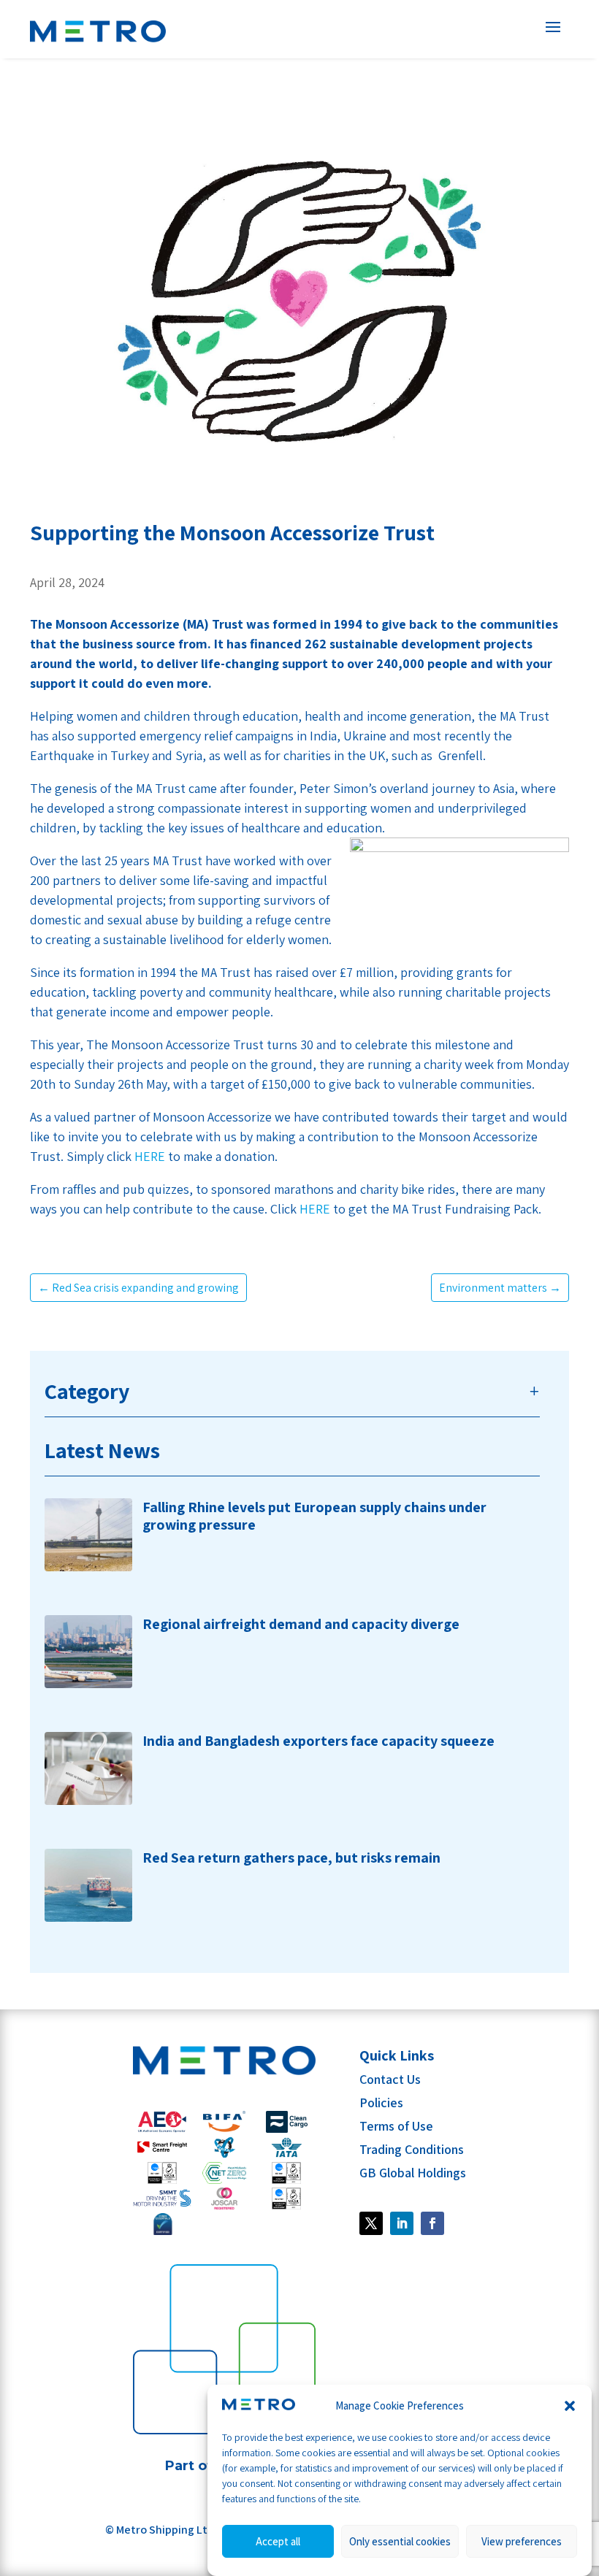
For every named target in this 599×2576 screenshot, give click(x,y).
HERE (150, 1156)
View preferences (522, 2541)
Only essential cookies (400, 2541)
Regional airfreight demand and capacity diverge (301, 1624)
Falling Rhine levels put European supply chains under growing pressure (314, 1516)
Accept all (278, 2541)
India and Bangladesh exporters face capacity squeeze (318, 1741)
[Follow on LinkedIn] (402, 2223)
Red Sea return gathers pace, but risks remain (291, 1858)
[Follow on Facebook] (371, 2223)
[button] (570, 2406)
